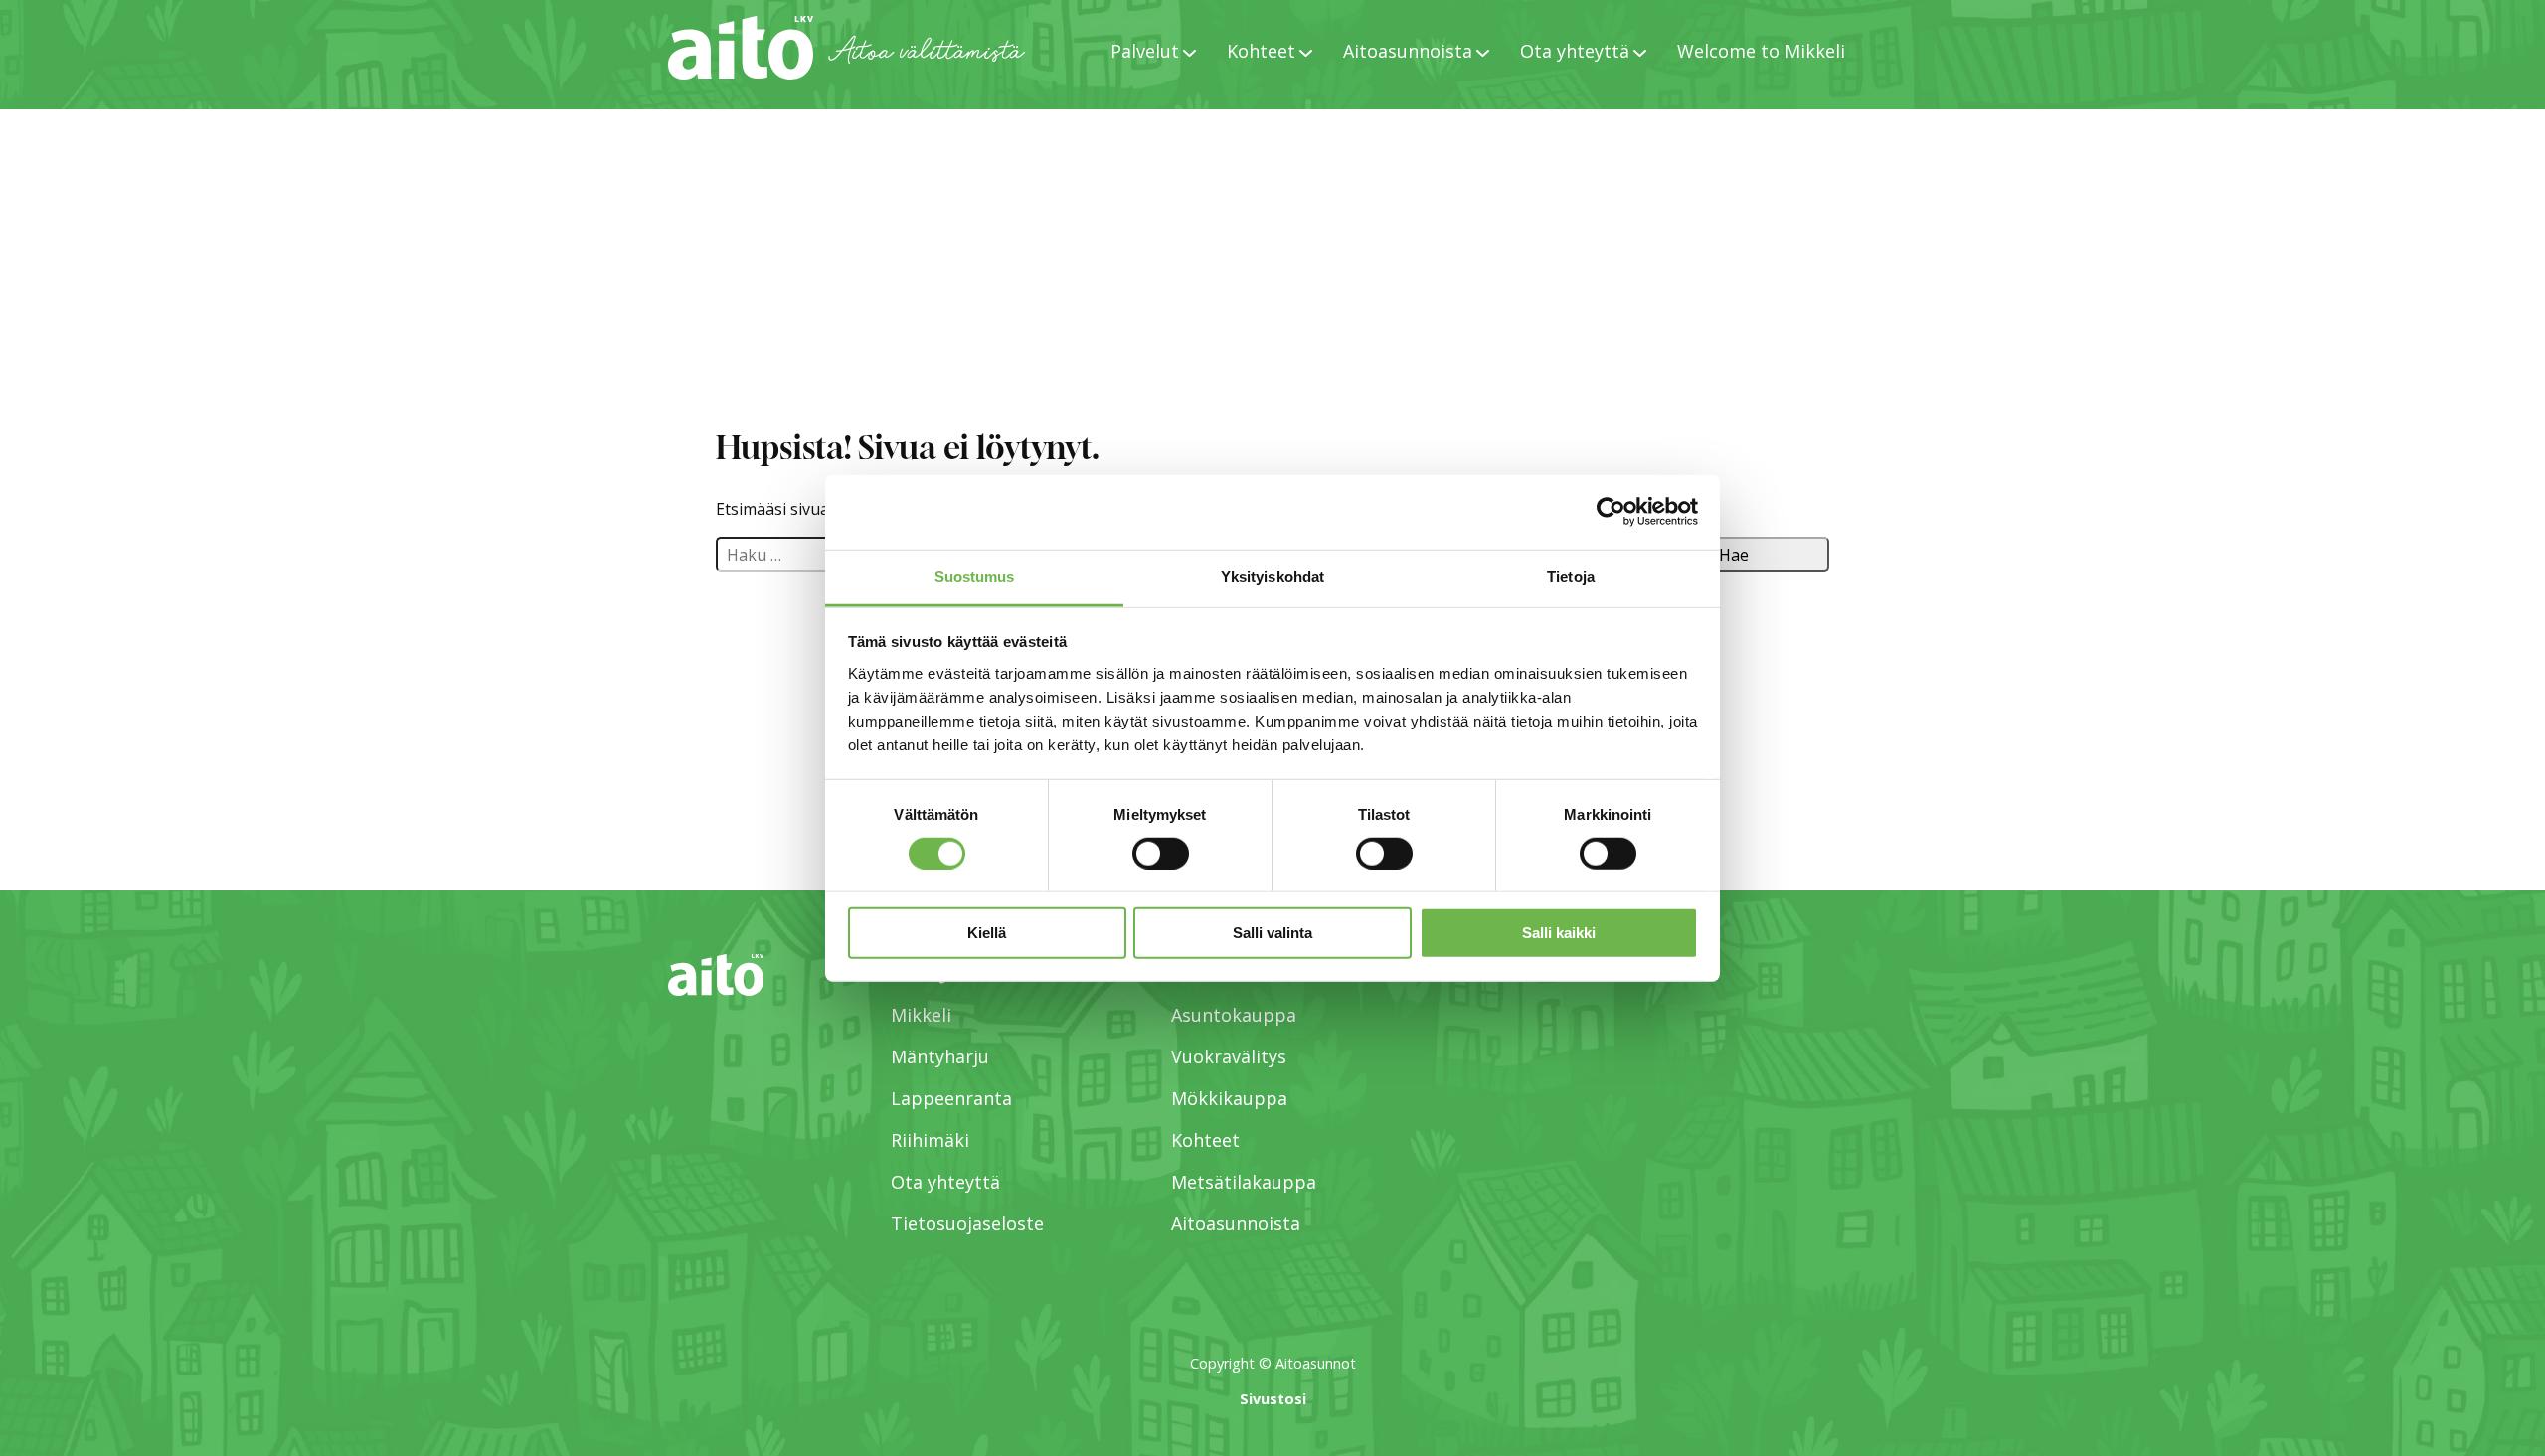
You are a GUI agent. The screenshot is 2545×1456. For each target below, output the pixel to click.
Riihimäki (930, 1140)
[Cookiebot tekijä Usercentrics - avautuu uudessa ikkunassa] (1611, 512)
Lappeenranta (951, 1098)
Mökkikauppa (1229, 1098)
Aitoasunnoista (1236, 1223)
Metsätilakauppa (1244, 1182)
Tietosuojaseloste (967, 1223)
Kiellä (987, 933)
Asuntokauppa (1234, 1015)
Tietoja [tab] (1571, 576)
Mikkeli (921, 1015)
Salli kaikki (1559, 933)
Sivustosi (1273, 1399)
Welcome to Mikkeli (1761, 51)
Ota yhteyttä (945, 1182)
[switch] (1161, 854)
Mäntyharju (940, 1056)
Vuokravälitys (1229, 1056)
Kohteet (1205, 1140)
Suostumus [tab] (975, 576)
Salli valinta (1272, 933)
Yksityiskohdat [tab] (1272, 576)
